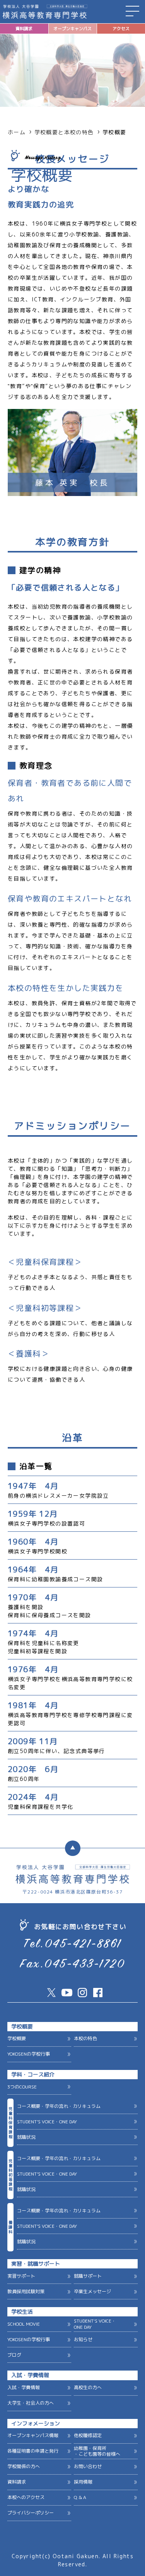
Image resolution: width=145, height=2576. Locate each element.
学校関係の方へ (24, 2466)
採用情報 (83, 2482)
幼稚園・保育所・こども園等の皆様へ (97, 2451)
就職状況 (26, 2137)
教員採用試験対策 (26, 2291)
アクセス (121, 29)
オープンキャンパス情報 (33, 2435)
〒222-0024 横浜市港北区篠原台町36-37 (72, 1892)
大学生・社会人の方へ (31, 2403)
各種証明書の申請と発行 (33, 2451)
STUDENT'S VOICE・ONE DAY (95, 2324)
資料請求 (24, 29)
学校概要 (17, 2038)
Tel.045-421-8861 (73, 1945)
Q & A (80, 2497)
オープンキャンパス (72, 29)
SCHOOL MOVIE (24, 2324)
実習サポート (21, 2276)
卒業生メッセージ (92, 2291)
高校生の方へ (88, 2387)
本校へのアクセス (26, 2497)
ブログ (14, 2355)
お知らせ (83, 2339)
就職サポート (88, 2276)
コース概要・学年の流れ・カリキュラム (59, 2106)
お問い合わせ (88, 2466)
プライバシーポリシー (31, 2513)
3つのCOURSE (22, 2087)
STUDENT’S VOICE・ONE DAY (47, 2122)
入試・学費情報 (24, 2387)
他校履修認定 (88, 2435)
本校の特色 (85, 2038)
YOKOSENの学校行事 (29, 2054)
